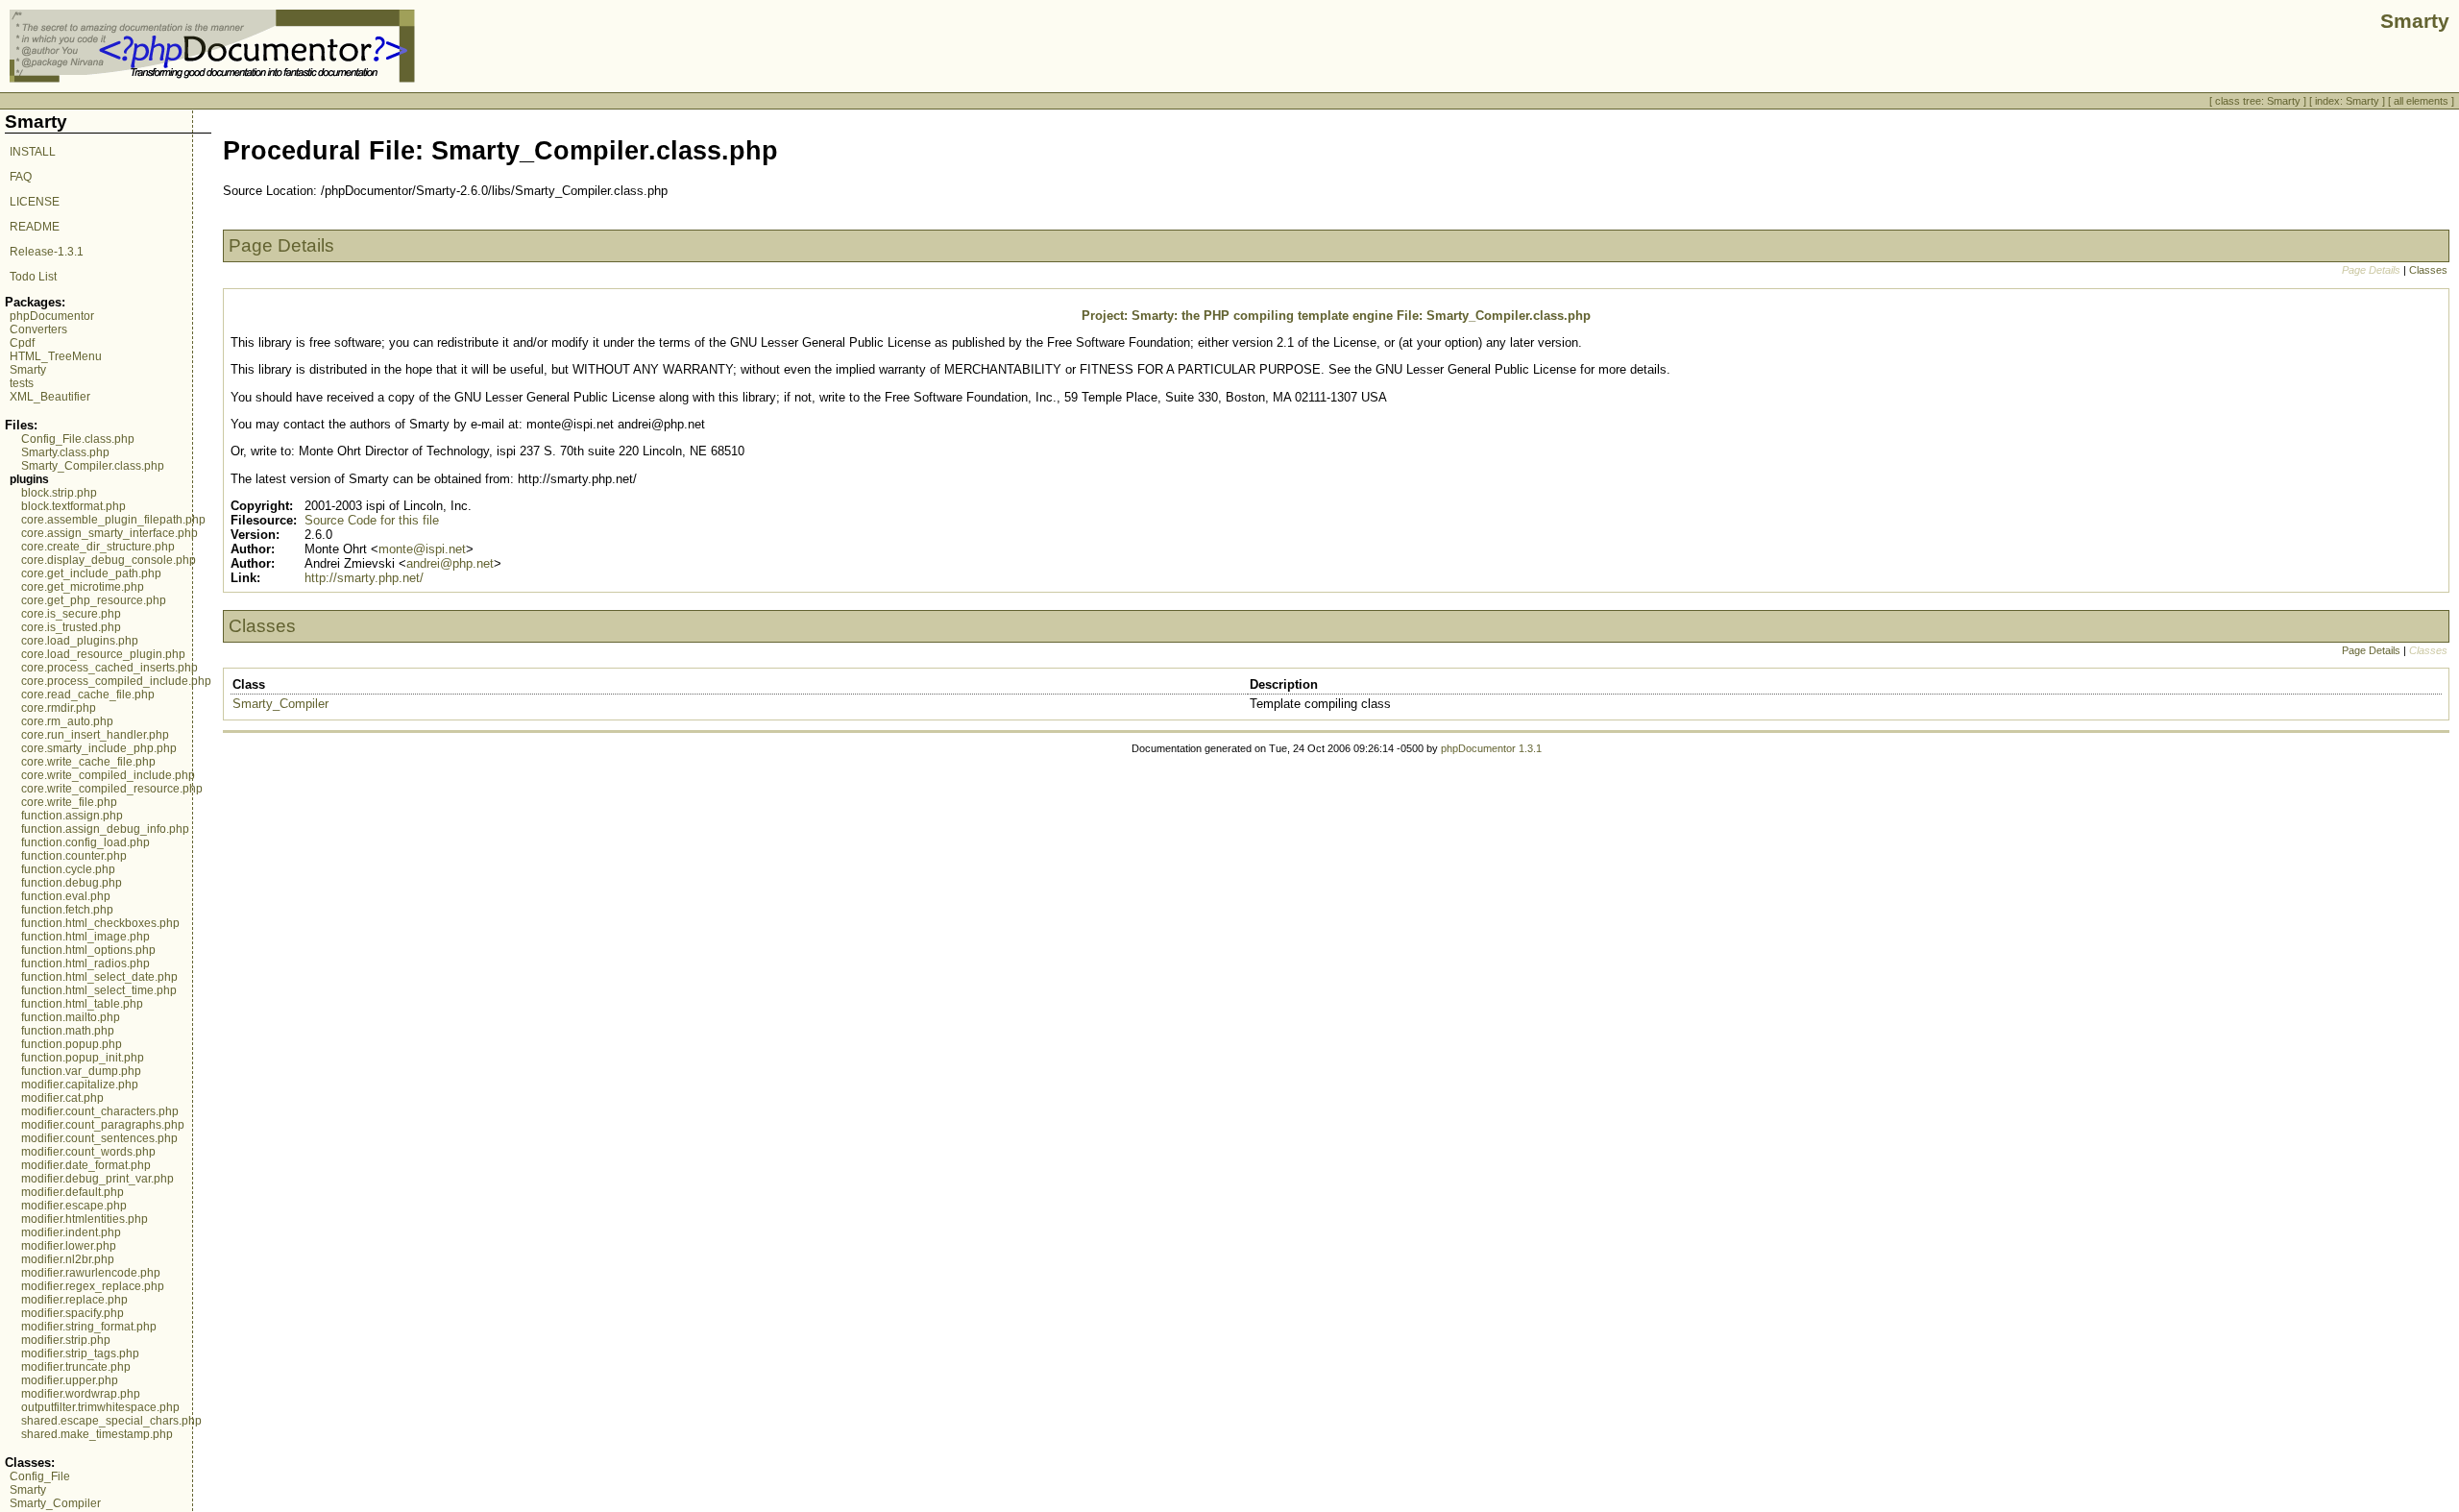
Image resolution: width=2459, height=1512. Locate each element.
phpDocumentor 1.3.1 (1491, 748)
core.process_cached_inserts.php (110, 668)
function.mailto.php (71, 1017)
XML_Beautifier (50, 397)
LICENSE (35, 202)
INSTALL (33, 152)
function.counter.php (74, 856)
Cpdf (22, 343)
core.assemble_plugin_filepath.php (113, 520)
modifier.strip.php (66, 1340)
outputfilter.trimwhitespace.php (100, 1407)
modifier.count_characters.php (100, 1111)
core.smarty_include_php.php (99, 748)
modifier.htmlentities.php (85, 1219)
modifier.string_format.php (89, 1327)
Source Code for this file (372, 520)
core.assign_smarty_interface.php (110, 533)
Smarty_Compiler (55, 1503)
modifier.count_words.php (88, 1152)
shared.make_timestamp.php (97, 1434)
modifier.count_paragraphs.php (103, 1125)
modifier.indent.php (71, 1232)
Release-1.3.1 (47, 252)
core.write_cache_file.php (88, 762)
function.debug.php (72, 883)
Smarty (28, 370)
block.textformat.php (73, 506)
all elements (2421, 101)
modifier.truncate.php (76, 1367)
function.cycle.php (68, 869)
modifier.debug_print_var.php (97, 1179)
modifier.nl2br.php (68, 1259)
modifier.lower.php (69, 1246)
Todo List (33, 277)
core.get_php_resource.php (94, 600)
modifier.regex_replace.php (93, 1286)
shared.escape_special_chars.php (111, 1421)
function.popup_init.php (83, 1058)
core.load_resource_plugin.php (103, 654)
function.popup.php (72, 1044)
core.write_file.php (69, 802)
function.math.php (68, 1031)
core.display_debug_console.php (109, 560)
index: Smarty (2347, 101)
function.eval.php (66, 896)
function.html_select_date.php (99, 977)
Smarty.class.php (65, 452)
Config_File (40, 1476)
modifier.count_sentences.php (99, 1138)
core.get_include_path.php (91, 573)
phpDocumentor (52, 316)
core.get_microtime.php (83, 587)
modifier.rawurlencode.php (91, 1273)
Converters (38, 329)
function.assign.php (72, 816)
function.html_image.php (85, 937)
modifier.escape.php (74, 1206)
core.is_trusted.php (71, 627)
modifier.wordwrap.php (81, 1394)
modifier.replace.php (74, 1300)
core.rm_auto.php (67, 721)
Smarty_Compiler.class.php (93, 466)
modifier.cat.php (62, 1098)
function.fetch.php (67, 910)
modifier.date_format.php (86, 1165)
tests (22, 383)
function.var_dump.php (81, 1071)
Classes (2428, 270)
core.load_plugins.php (80, 641)
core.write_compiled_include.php (108, 775)
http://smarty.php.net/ (364, 578)
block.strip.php (59, 493)
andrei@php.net (450, 563)
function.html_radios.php (85, 963)
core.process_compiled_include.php (116, 681)
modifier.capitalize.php (80, 1085)
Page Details (2371, 650)
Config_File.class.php (78, 439)
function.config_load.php (85, 842)
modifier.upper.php (70, 1380)
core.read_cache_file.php (88, 695)
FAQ (21, 177)
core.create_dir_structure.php (98, 547)
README (35, 227)
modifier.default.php (73, 1192)
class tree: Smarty (2258, 101)
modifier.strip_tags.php (80, 1353)
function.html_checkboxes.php (100, 923)
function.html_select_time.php (99, 990)
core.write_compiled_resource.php (112, 789)
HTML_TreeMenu (56, 356)
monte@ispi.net (422, 549)
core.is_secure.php (71, 614)
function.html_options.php (88, 950)
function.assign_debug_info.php (105, 829)
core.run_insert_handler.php (95, 735)
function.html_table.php (82, 1004)
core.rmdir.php (59, 708)
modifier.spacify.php (73, 1313)
